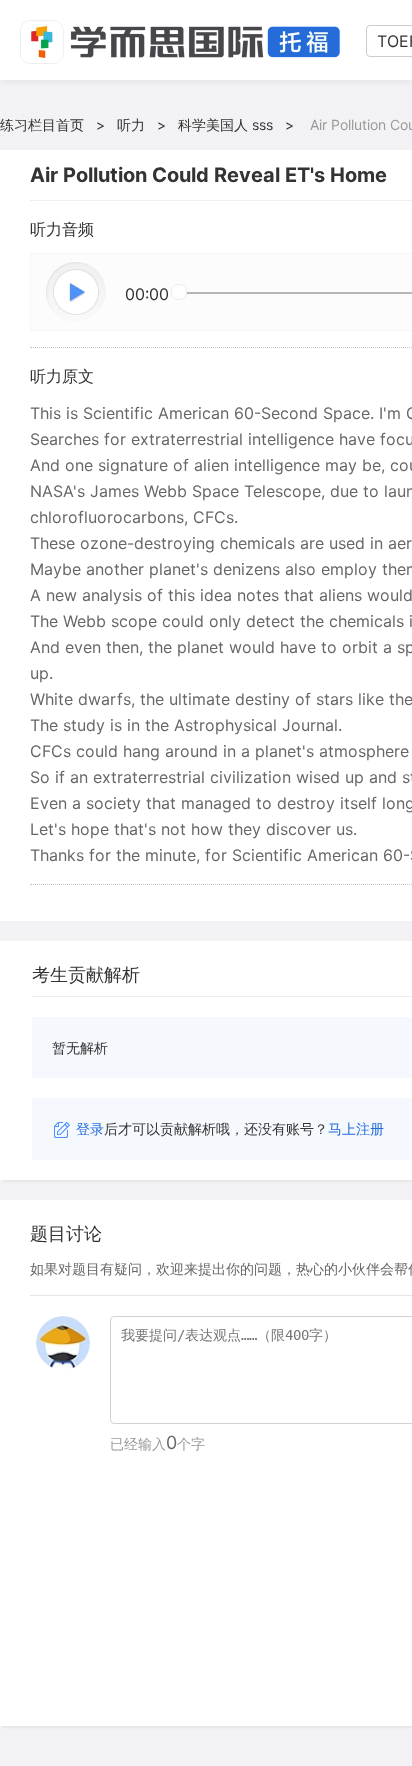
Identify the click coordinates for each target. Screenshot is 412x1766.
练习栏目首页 (42, 124)
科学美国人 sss (225, 124)
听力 (131, 124)
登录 (90, 1128)
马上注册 (356, 1128)
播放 (77, 293)
